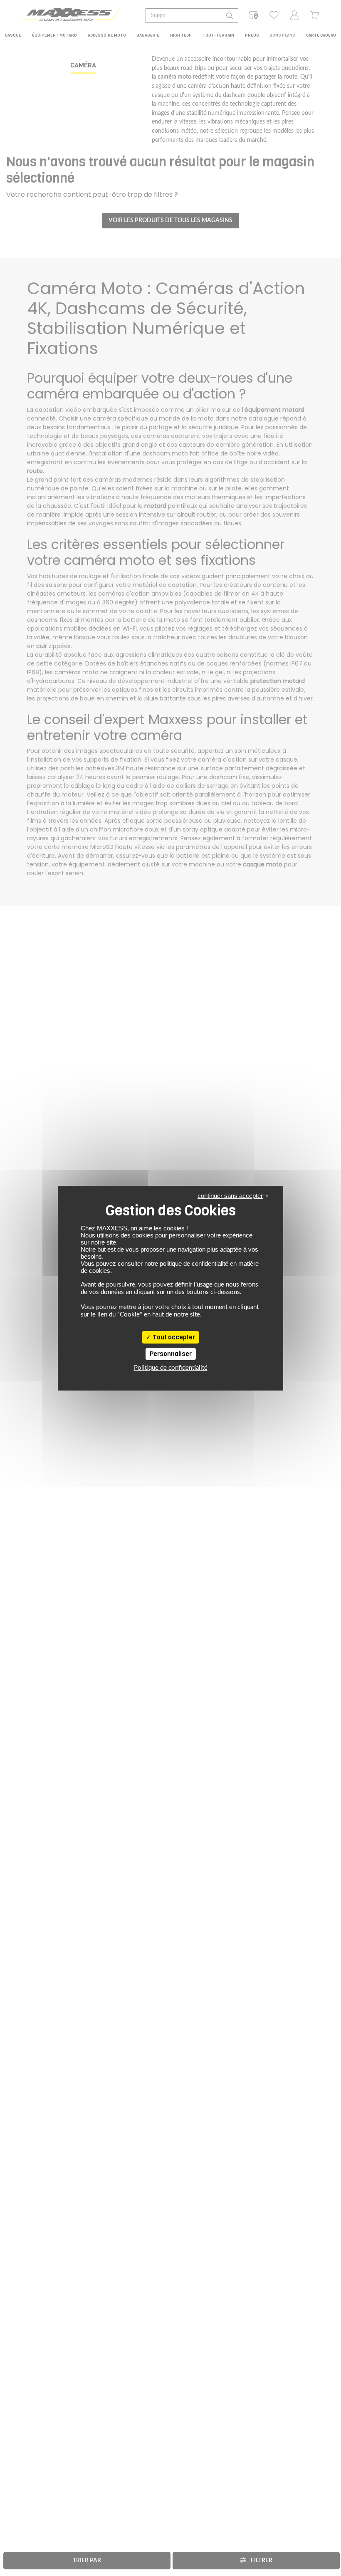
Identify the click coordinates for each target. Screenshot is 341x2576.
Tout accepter (173, 1337)
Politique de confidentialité (171, 1368)
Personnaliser (171, 1354)
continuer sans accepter (230, 1196)
